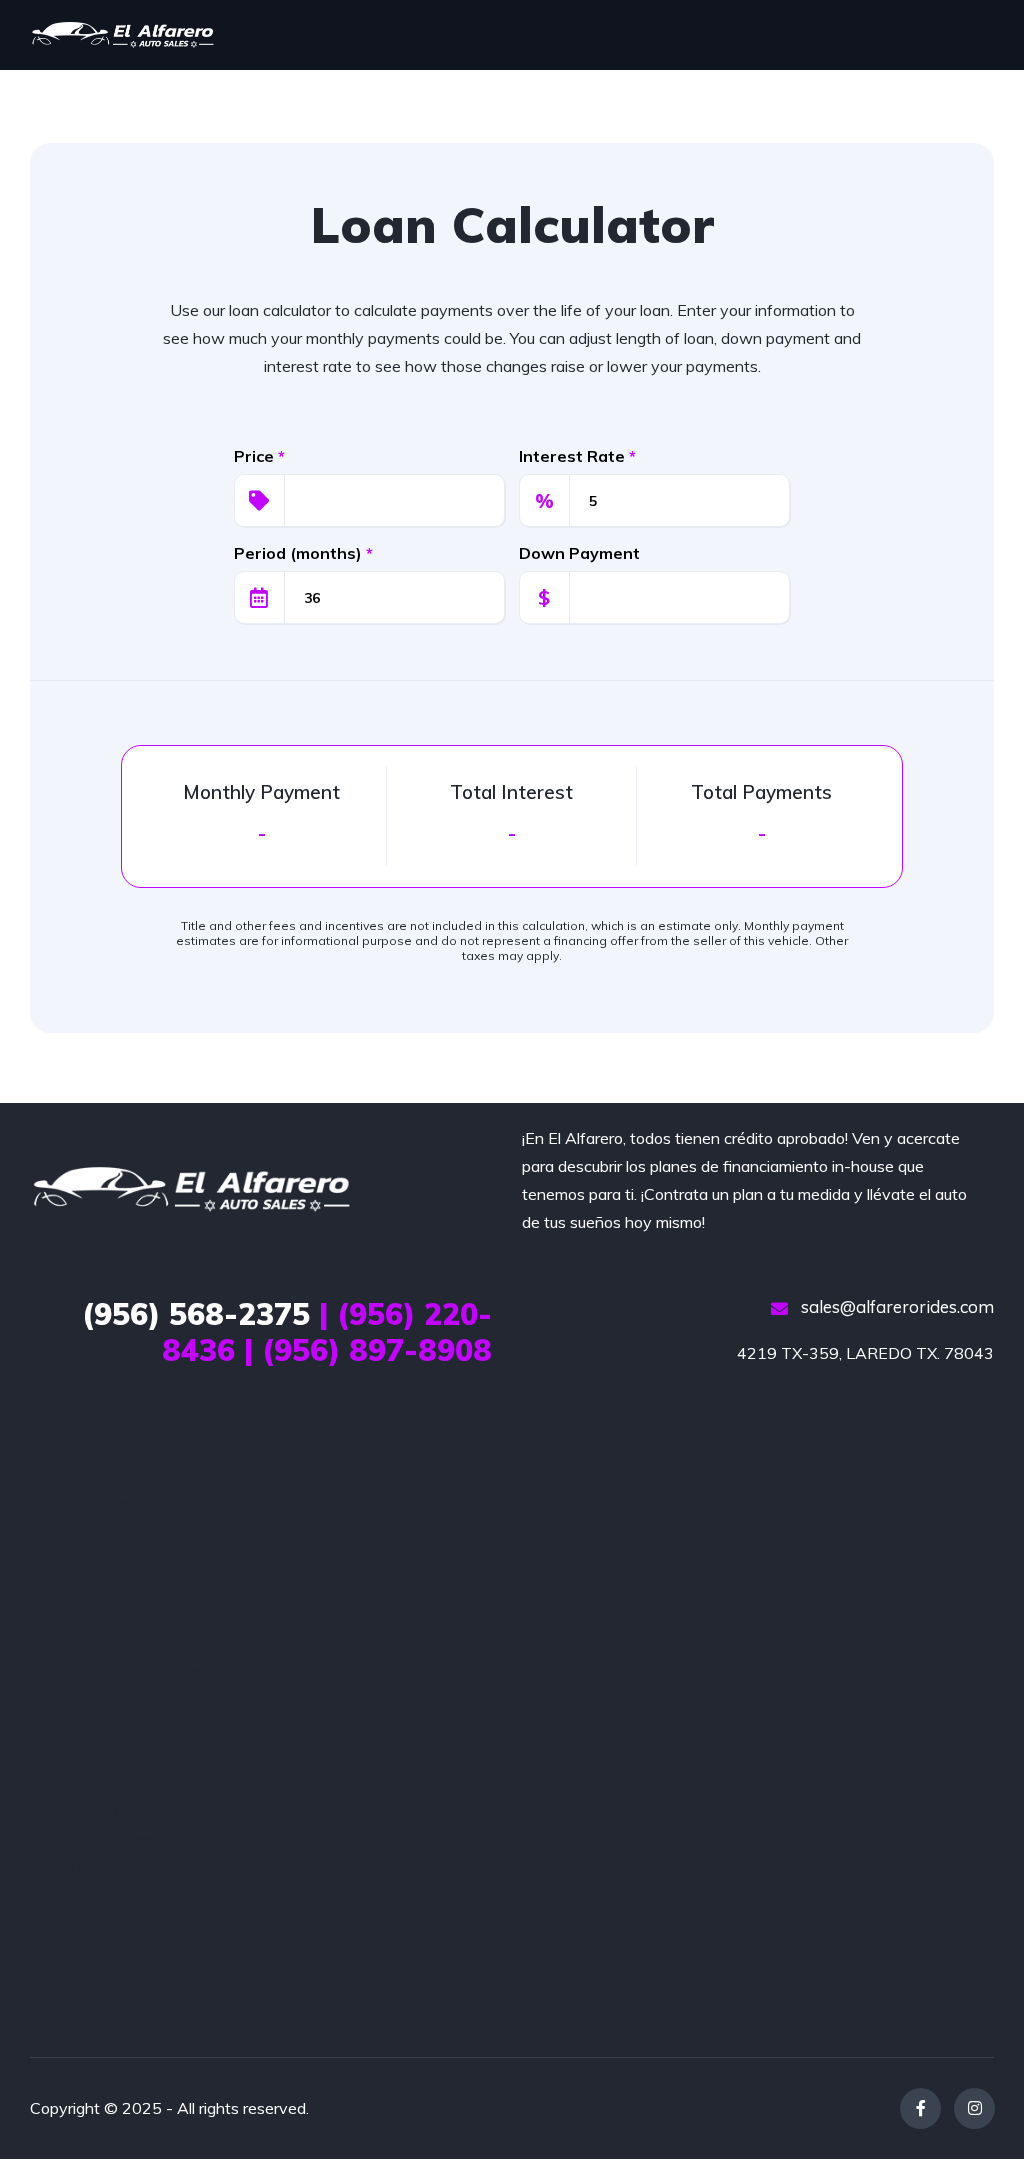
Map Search (113, 1840)
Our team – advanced (146, 1868)
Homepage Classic (136, 1616)
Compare (102, 1504)
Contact (99, 1532)
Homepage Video (132, 1756)
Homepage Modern (139, 1672)
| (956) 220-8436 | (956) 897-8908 (287, 1332)
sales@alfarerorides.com (895, 1306)
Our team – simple (133, 1896)
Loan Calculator (125, 1784)
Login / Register (126, 1812)
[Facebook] (920, 2108)
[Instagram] (974, 2108)
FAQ (86, 1560)
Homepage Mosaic (137, 1700)
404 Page (106, 1420)
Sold (85, 1952)
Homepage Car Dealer (149, 1588)
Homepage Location (142, 1644)
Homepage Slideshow (148, 1728)
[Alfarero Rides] (122, 35)
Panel (90, 1924)
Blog (86, 1476)
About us (102, 1448)
